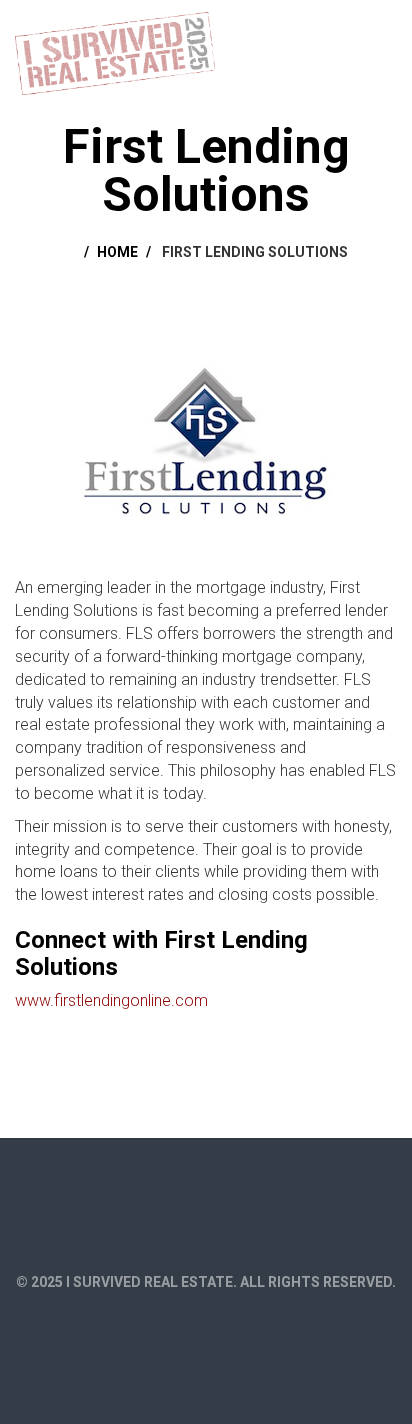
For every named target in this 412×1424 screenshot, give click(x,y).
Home (117, 252)
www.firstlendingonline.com (111, 1000)
